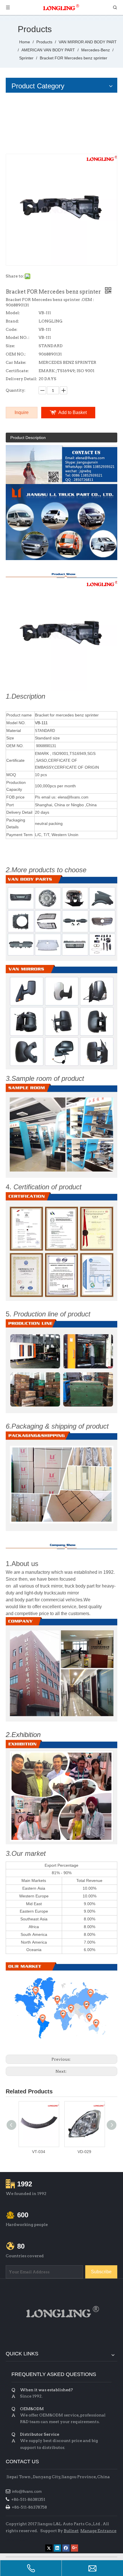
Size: (10, 346)
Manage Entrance (98, 2531)
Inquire (22, 412)
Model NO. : (18, 337)
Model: (13, 313)
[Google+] (75, 2548)
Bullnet (71, 2531)
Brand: (12, 321)
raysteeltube (17, 2539)
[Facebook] (66, 2548)
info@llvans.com (27, 2491)
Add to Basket (73, 412)
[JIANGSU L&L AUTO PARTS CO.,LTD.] (61, 2312)
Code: (12, 329)
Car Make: (16, 362)
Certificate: (17, 371)
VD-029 (84, 2152)
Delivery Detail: (21, 379)
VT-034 (39, 2152)
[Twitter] (49, 2548)
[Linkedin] (57, 2548)
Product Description (28, 438)
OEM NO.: (16, 354)
